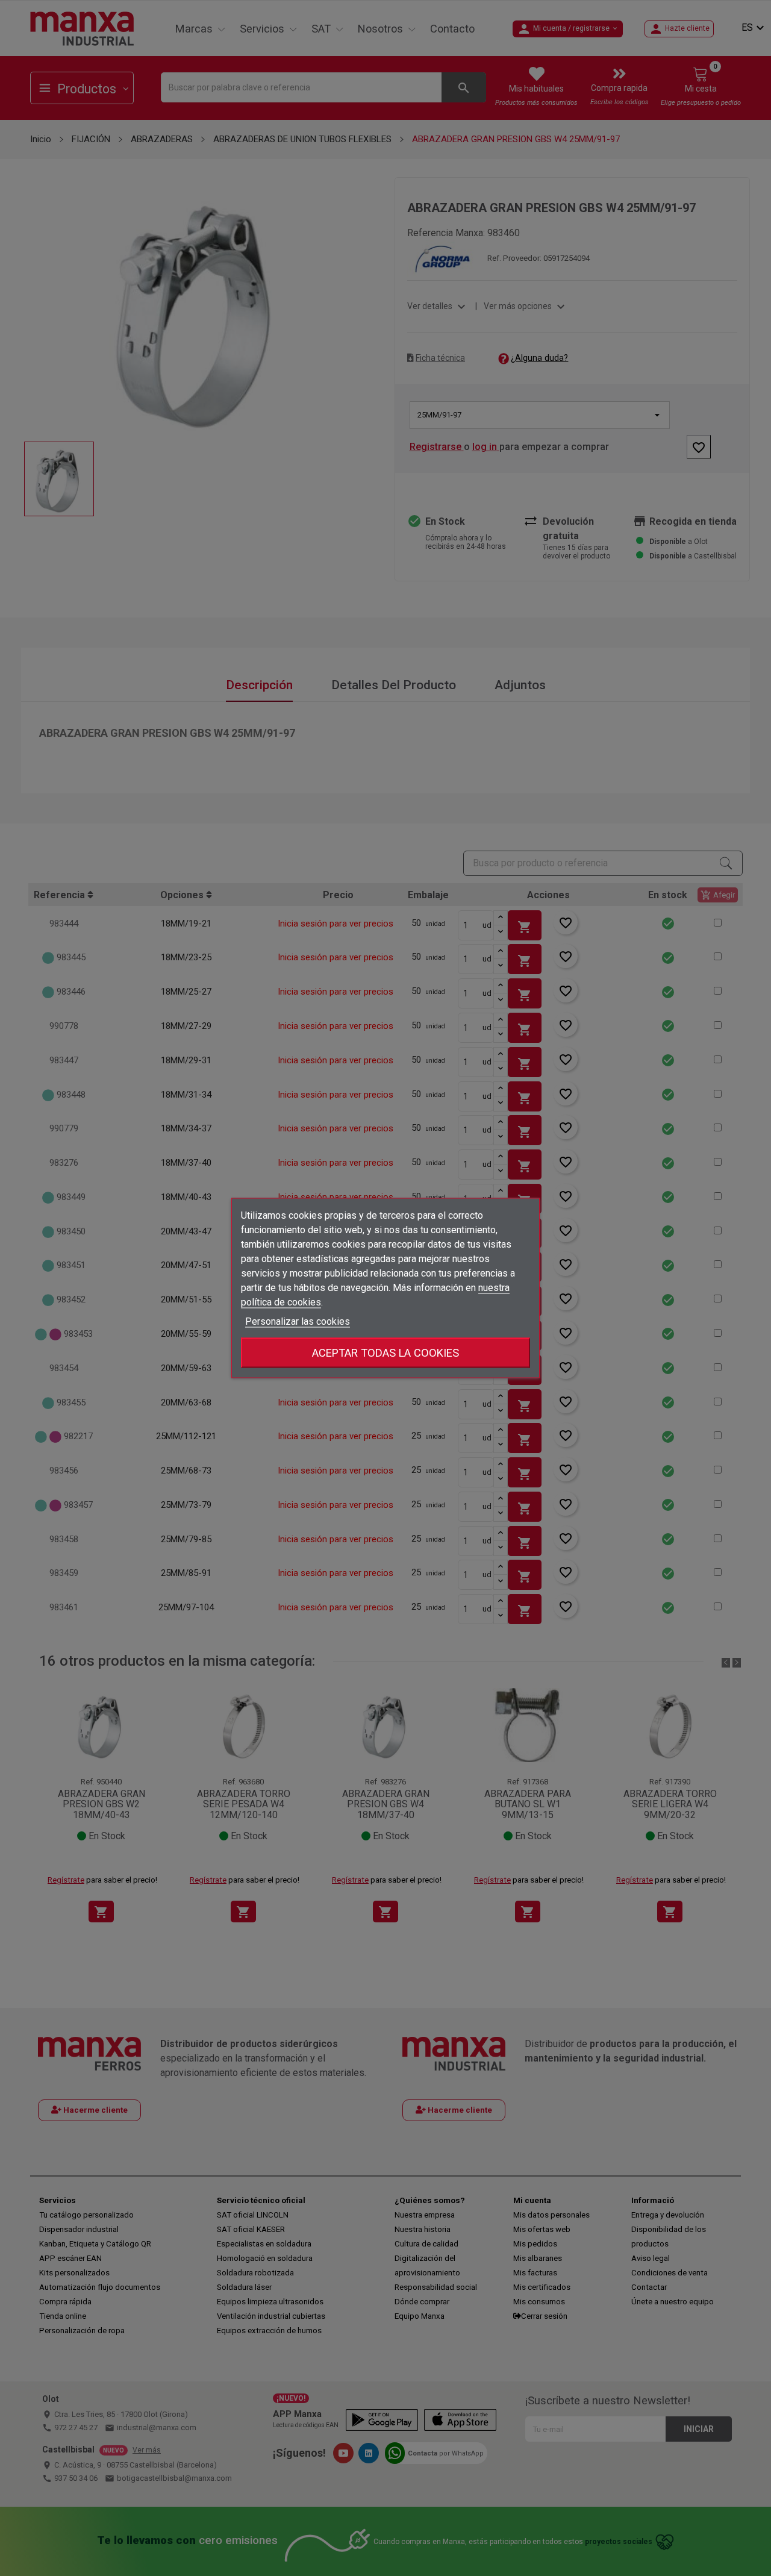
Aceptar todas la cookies (385, 1353)
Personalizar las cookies (298, 1321)
